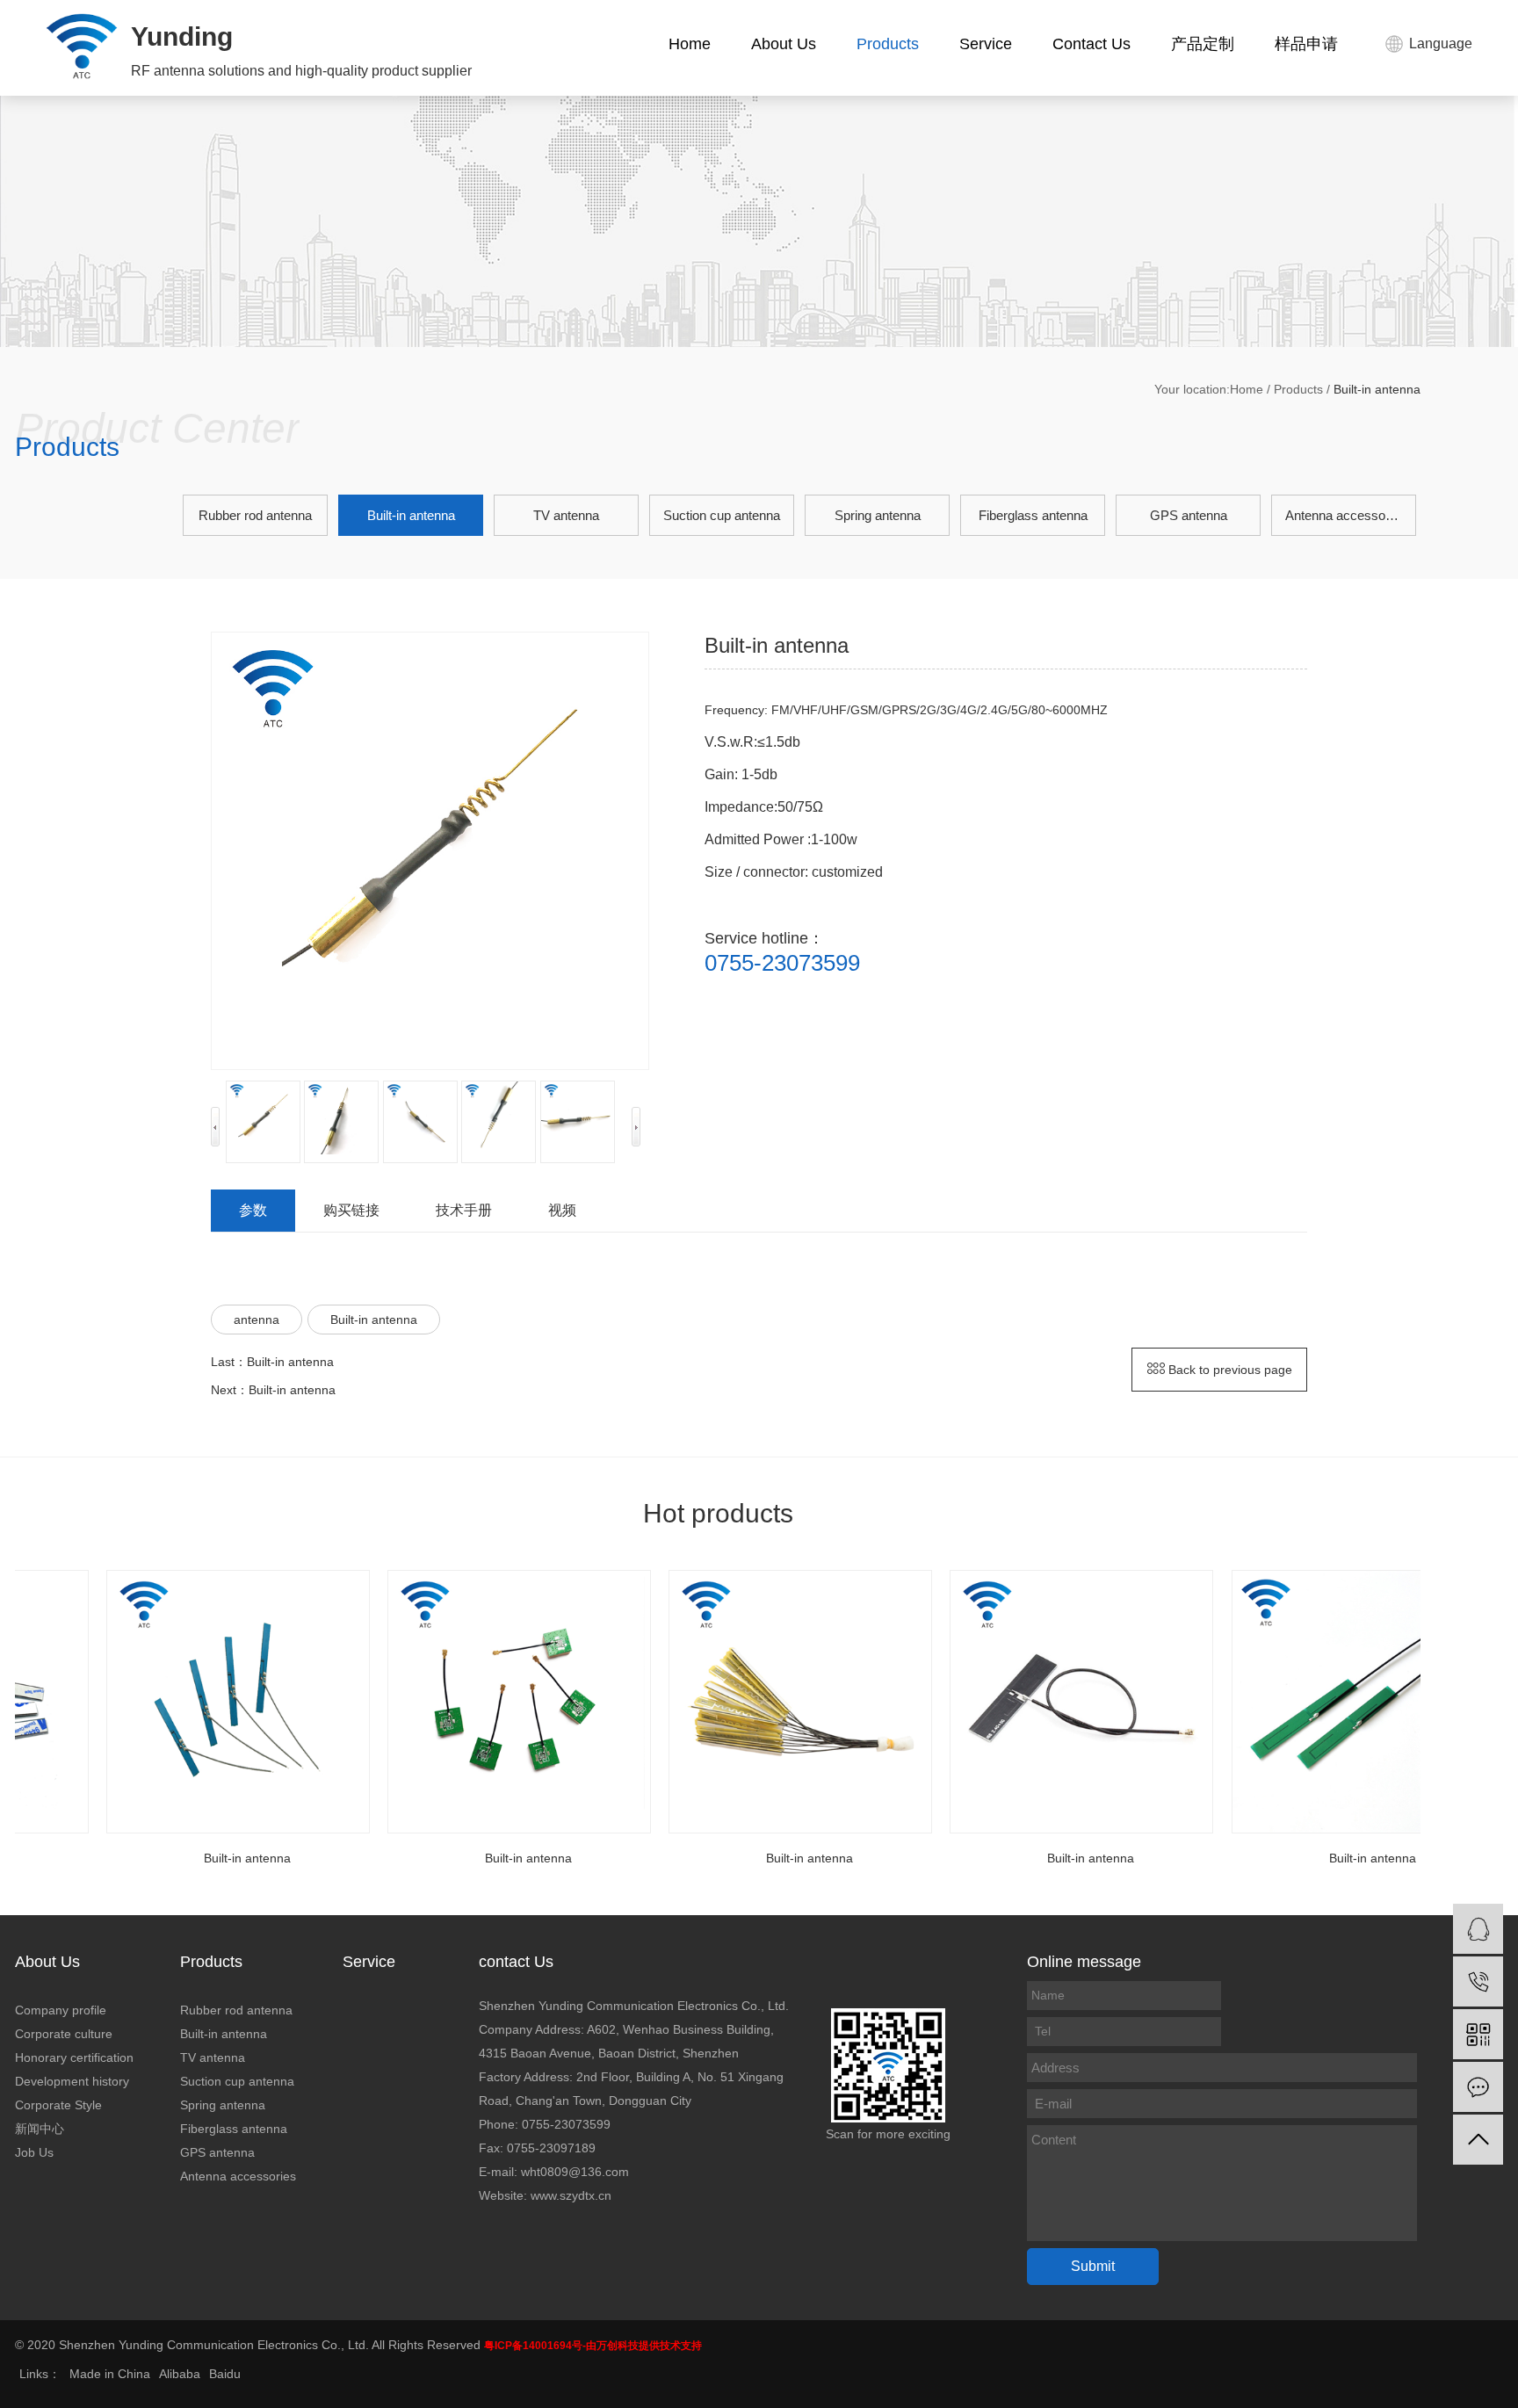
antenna (257, 1320)
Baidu (225, 2374)
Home (690, 44)
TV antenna (566, 515)
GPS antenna (1189, 515)
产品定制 (1203, 44)
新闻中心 (40, 2129)
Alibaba (180, 2374)
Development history (72, 2081)
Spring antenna (878, 515)
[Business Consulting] (1478, 1929)
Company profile (61, 2010)
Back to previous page (1229, 1370)
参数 (253, 1210)
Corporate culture (64, 2034)
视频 (562, 1210)
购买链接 (351, 1210)
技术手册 (464, 1210)
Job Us (34, 2152)
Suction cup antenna (722, 515)
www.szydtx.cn (571, 2195)
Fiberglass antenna (1033, 515)
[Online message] (1478, 2087)
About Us (784, 44)
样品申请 (1306, 44)
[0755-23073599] (1478, 1981)
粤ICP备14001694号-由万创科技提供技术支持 (593, 2346)
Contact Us (1092, 44)
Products (888, 44)
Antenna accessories (1346, 515)
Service (986, 44)
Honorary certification (74, 2057)
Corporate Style (58, 2105)
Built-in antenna (411, 515)
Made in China (110, 2374)
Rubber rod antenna (255, 515)
